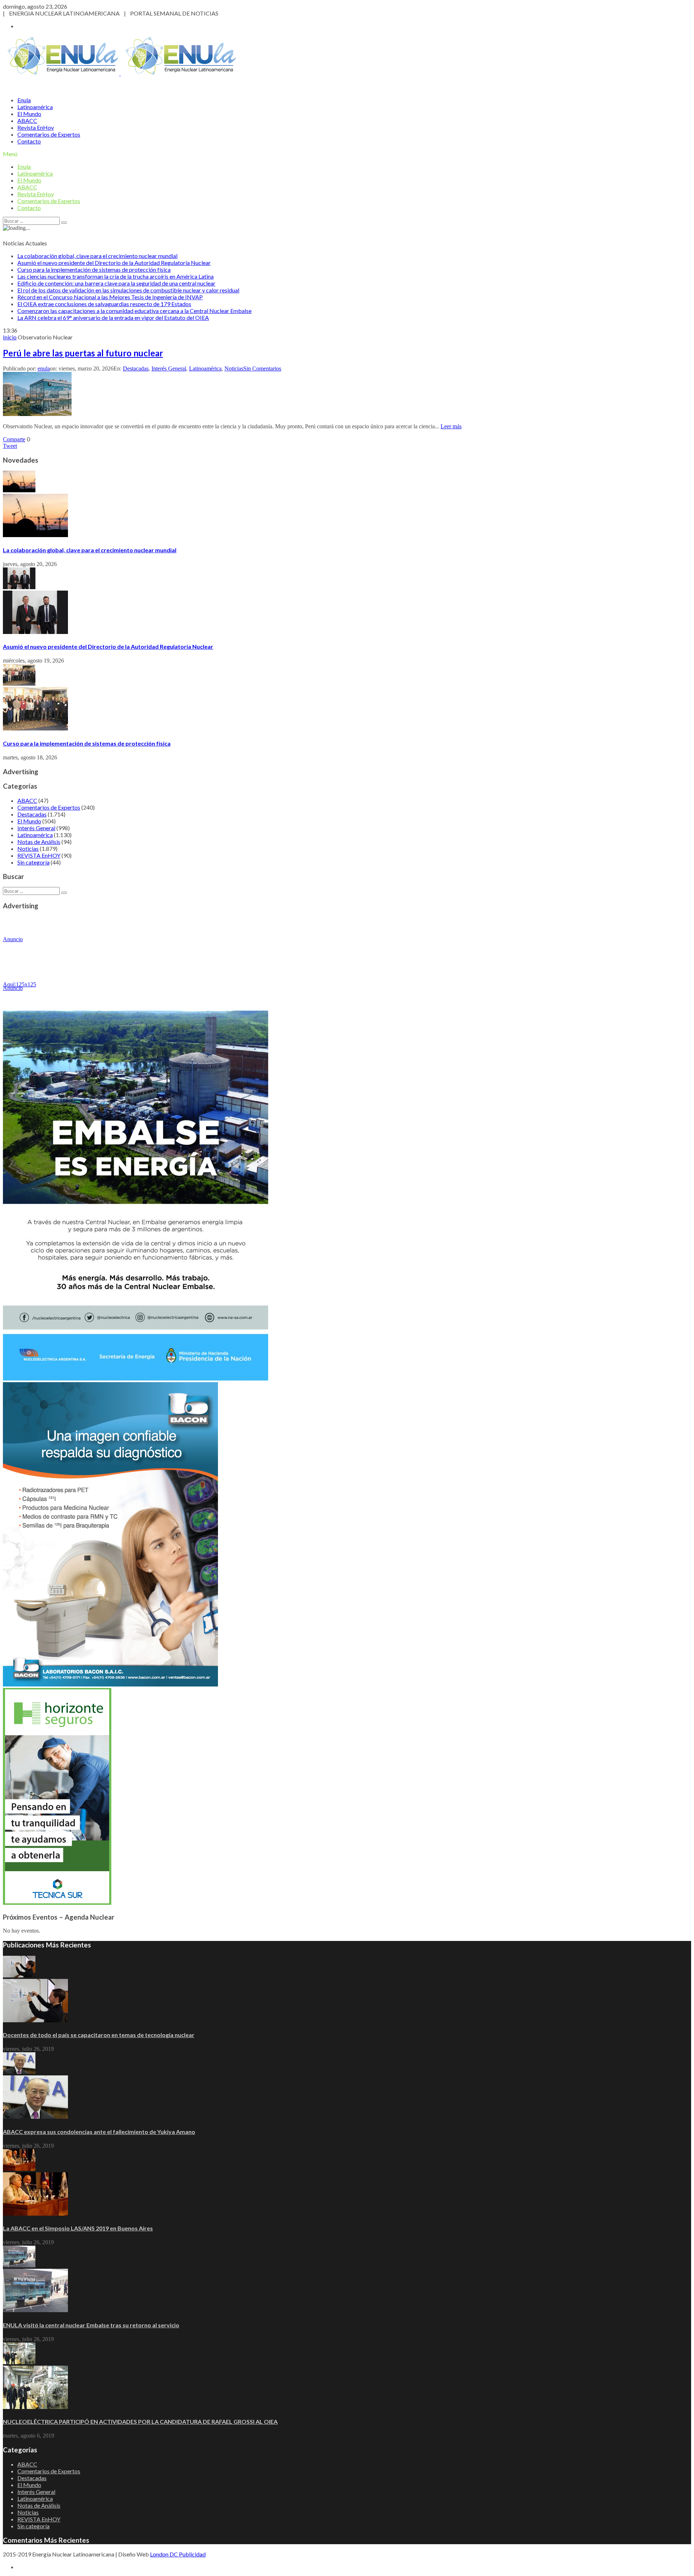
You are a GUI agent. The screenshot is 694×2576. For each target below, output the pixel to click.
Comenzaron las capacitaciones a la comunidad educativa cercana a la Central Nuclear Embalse (134, 311)
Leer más (451, 426)
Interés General (169, 368)
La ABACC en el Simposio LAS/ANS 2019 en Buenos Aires (78, 2228)
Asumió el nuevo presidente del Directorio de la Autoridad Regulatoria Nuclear (114, 263)
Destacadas (136, 368)
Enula (24, 100)
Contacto (29, 141)
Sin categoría (33, 862)
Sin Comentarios (262, 368)
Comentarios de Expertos (49, 134)
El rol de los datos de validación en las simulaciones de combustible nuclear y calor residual (128, 290)
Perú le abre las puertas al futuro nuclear (83, 353)
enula (44, 368)
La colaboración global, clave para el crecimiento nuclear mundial (97, 256)
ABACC (27, 121)
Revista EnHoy (36, 127)
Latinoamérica (35, 107)
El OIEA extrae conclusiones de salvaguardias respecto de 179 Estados (104, 304)
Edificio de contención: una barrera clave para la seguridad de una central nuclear (116, 283)
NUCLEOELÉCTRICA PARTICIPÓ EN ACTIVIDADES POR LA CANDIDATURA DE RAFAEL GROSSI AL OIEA (140, 2421)
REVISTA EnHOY (39, 855)
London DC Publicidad (178, 2554)
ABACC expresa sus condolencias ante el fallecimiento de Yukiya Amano (99, 2132)
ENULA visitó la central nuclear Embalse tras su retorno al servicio (91, 2325)
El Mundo (29, 114)
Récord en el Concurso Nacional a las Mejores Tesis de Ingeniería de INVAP (110, 297)
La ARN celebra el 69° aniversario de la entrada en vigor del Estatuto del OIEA (113, 318)
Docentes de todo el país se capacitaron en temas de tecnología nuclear (99, 2035)
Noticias (234, 368)
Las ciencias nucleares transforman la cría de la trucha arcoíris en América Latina (115, 276)
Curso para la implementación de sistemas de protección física (94, 269)
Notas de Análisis (39, 842)
